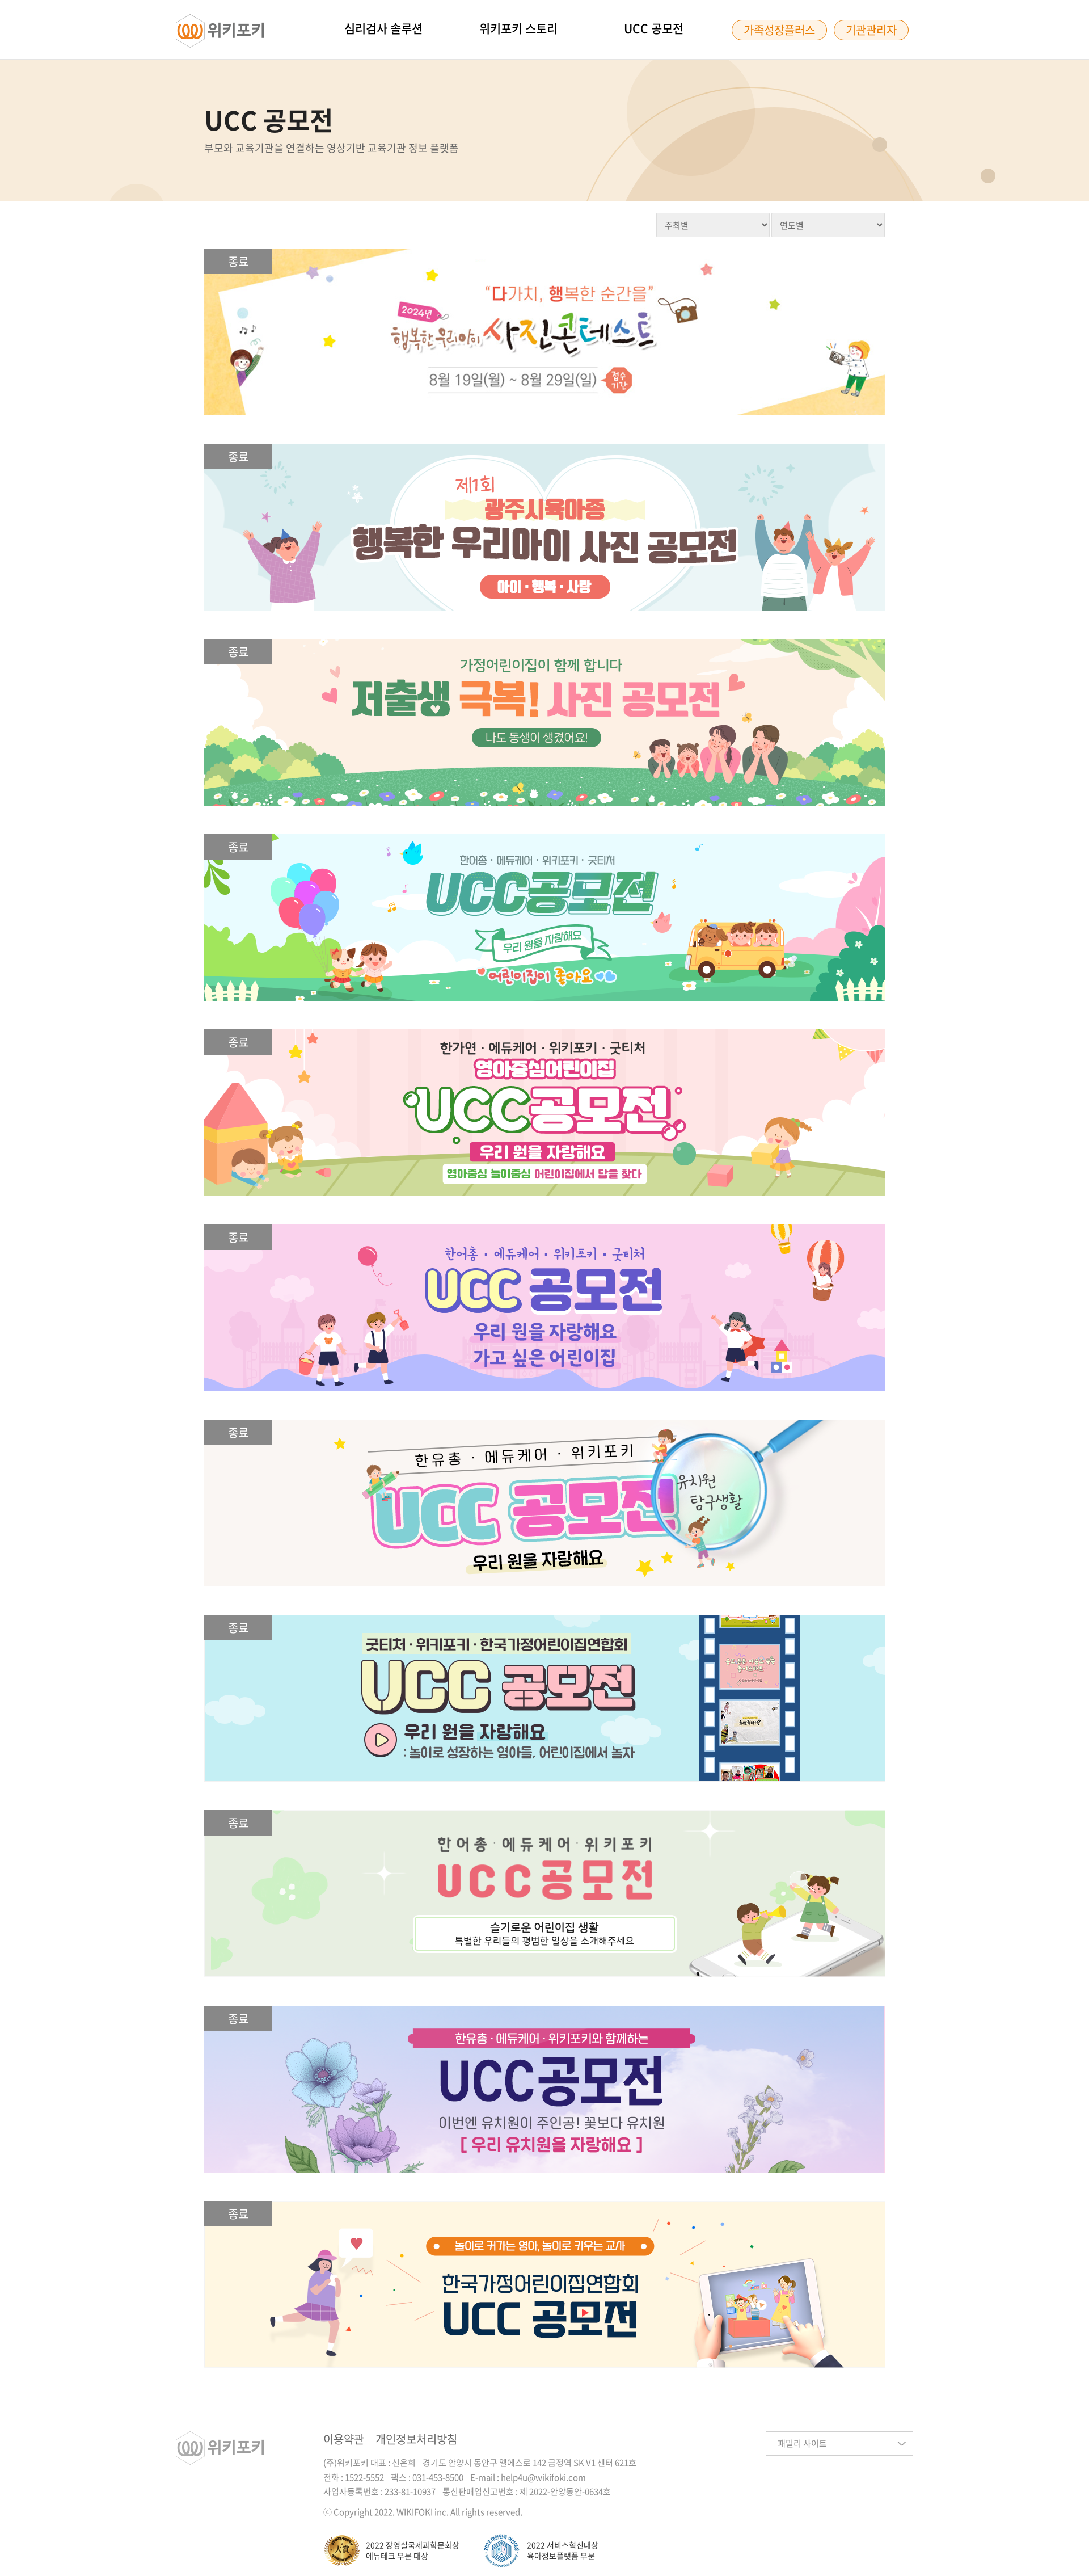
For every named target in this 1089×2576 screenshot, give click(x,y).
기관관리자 (871, 30)
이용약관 (344, 2439)
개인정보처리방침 (416, 2439)
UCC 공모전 (654, 28)
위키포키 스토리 (518, 28)
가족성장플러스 (779, 30)
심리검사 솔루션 (383, 28)
